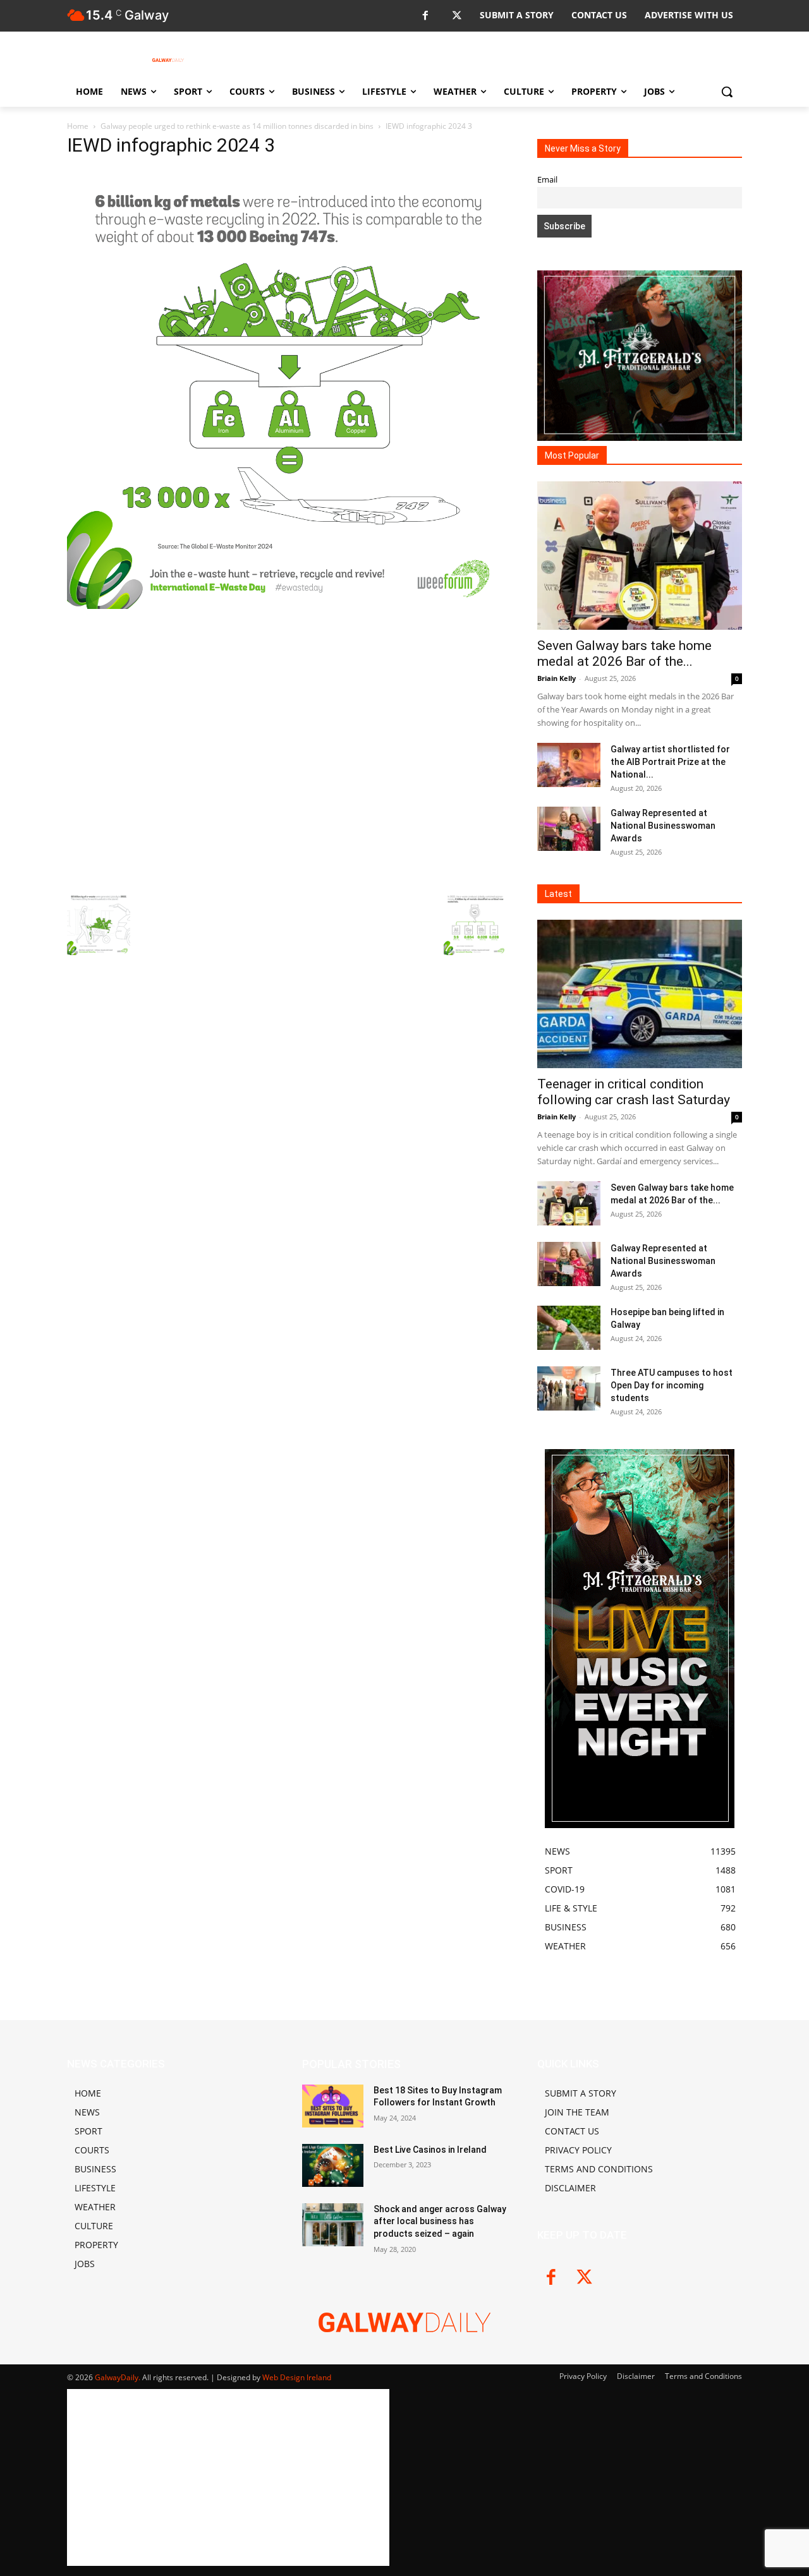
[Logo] (168, 60)
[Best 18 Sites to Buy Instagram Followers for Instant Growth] (333, 2106)
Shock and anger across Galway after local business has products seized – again (440, 2221)
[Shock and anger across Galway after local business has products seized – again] (333, 2225)
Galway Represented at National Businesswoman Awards (663, 826)
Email (547, 180)
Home (78, 126)
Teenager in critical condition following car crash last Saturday (634, 1092)
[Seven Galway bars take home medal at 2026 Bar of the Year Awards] (640, 556)
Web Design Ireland (297, 2377)
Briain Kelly (557, 678)
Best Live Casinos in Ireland (430, 2150)
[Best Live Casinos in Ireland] (333, 2165)
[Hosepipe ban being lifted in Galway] (569, 1328)
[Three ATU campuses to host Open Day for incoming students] (569, 1388)
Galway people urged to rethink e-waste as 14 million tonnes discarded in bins (237, 126)
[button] (727, 92)
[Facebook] (425, 16)
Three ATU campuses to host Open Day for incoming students (672, 1385)
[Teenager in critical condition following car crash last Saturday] (640, 994)
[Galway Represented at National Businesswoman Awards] (569, 829)
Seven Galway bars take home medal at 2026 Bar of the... (624, 653)
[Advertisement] (287, 749)
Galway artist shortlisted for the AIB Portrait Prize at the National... (670, 762)
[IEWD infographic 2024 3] (287, 605)
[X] (457, 16)
